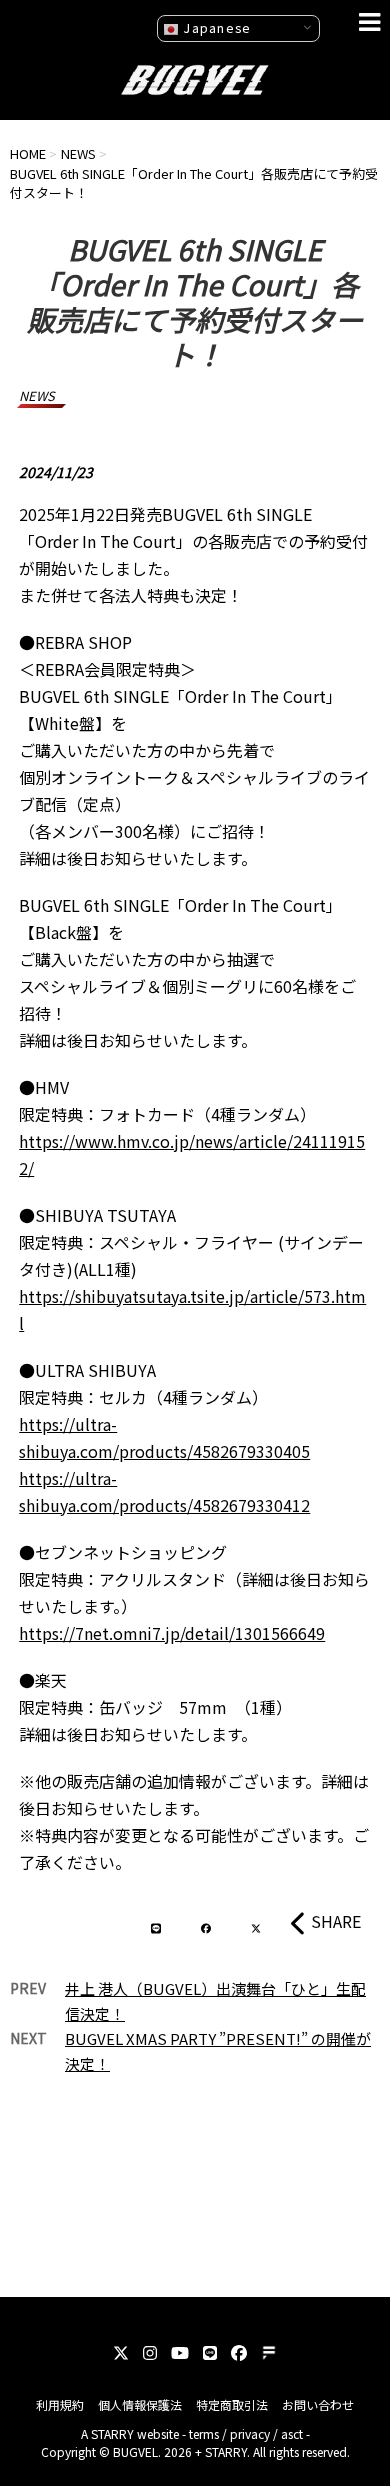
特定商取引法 (232, 2404)
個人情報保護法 (140, 2404)
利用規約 (60, 2404)
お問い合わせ (318, 2404)
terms (204, 2433)
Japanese (215, 27)
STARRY (112, 2433)
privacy (250, 2433)
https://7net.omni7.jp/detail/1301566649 (172, 1633)
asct (292, 2433)
